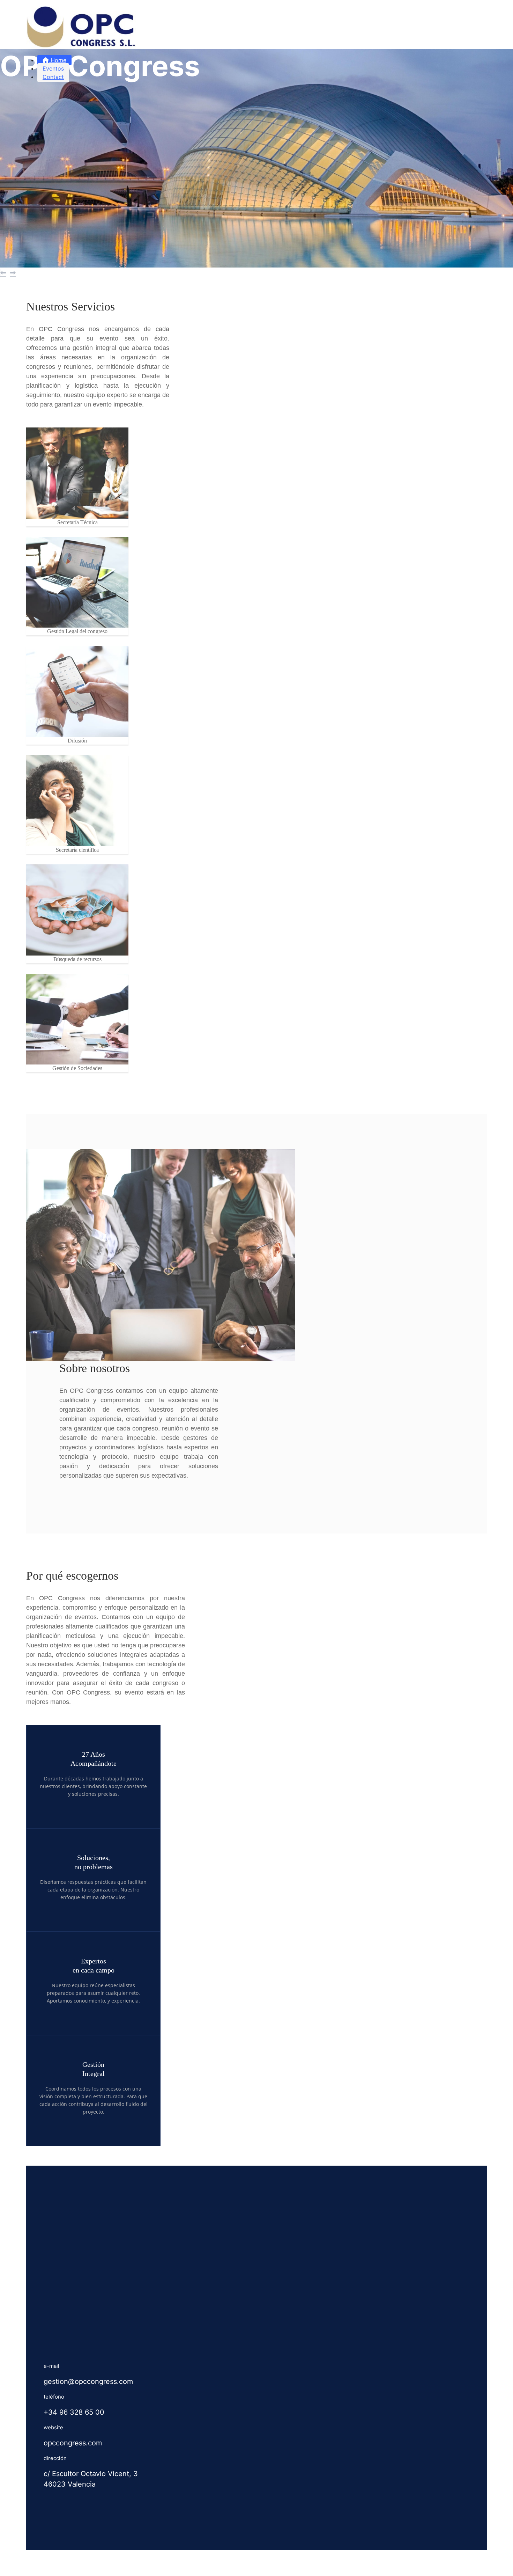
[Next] (13, 273)
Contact (53, 77)
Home (58, 60)
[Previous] (3, 273)
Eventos (53, 68)
